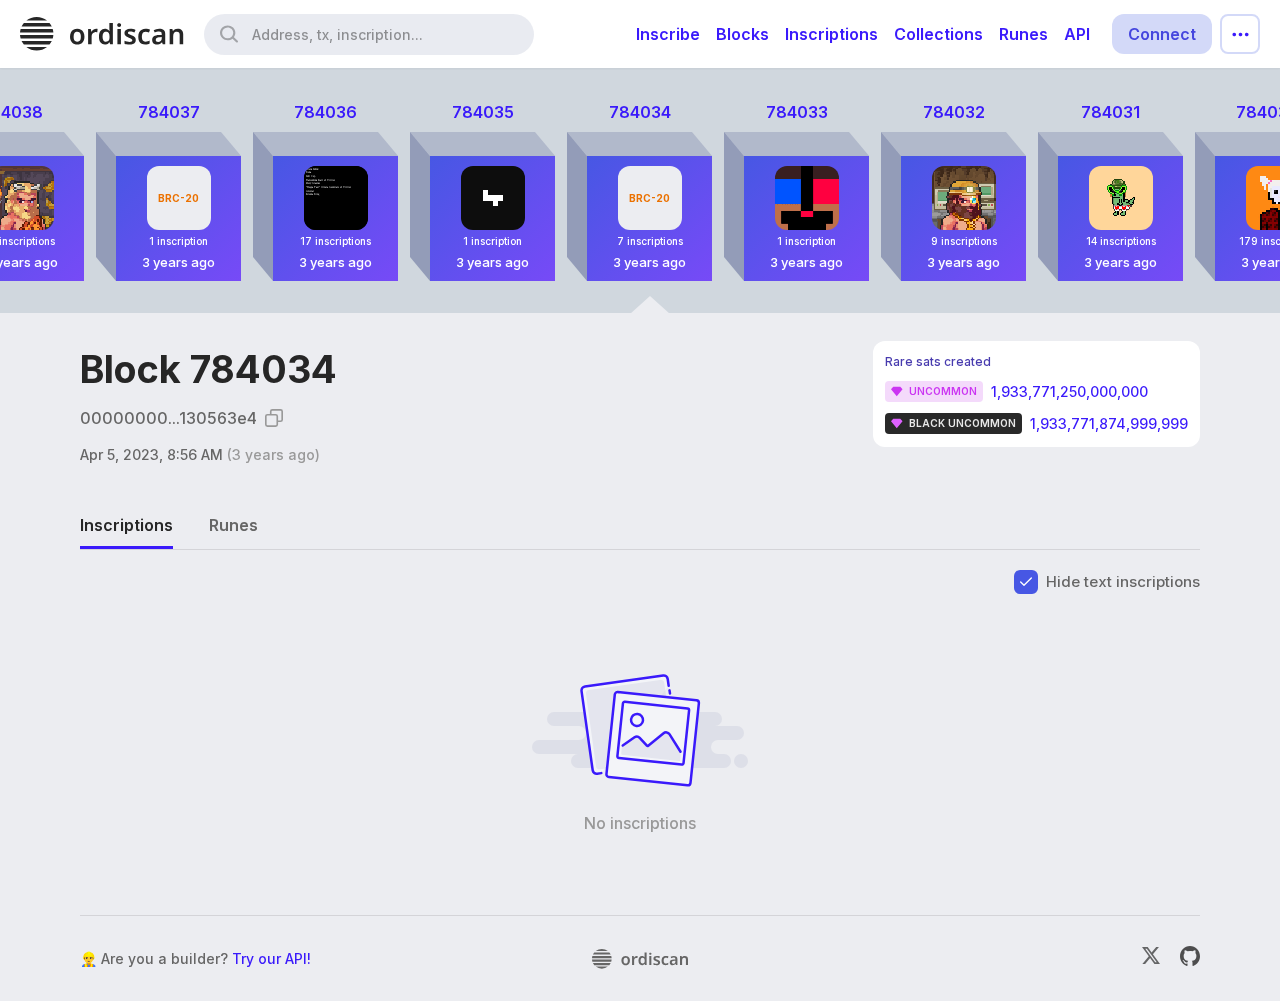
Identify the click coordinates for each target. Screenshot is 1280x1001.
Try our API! (271, 958)
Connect (1162, 34)
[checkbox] (1026, 582)
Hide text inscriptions (1123, 581)
